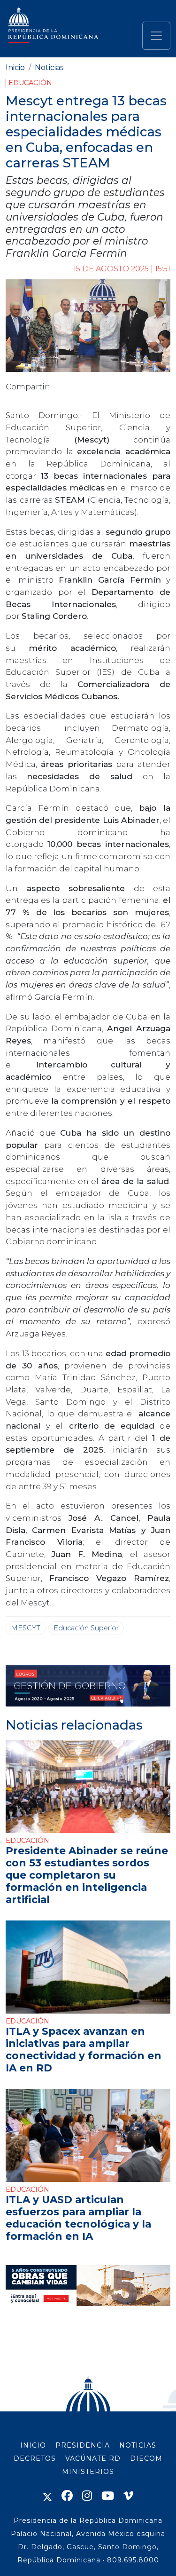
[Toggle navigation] (156, 36)
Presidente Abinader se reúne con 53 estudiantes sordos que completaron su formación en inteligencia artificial (87, 1875)
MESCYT (26, 1628)
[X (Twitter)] (47, 2496)
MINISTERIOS (88, 2472)
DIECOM (146, 2458)
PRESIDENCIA (83, 2445)
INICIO (33, 2445)
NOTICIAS (138, 2445)
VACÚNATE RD (93, 2458)
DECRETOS (35, 2458)
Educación (30, 83)
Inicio (15, 67)
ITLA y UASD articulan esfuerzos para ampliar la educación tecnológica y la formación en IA (78, 2217)
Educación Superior (86, 1628)
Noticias (49, 67)
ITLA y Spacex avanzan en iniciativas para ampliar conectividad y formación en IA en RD (84, 2049)
